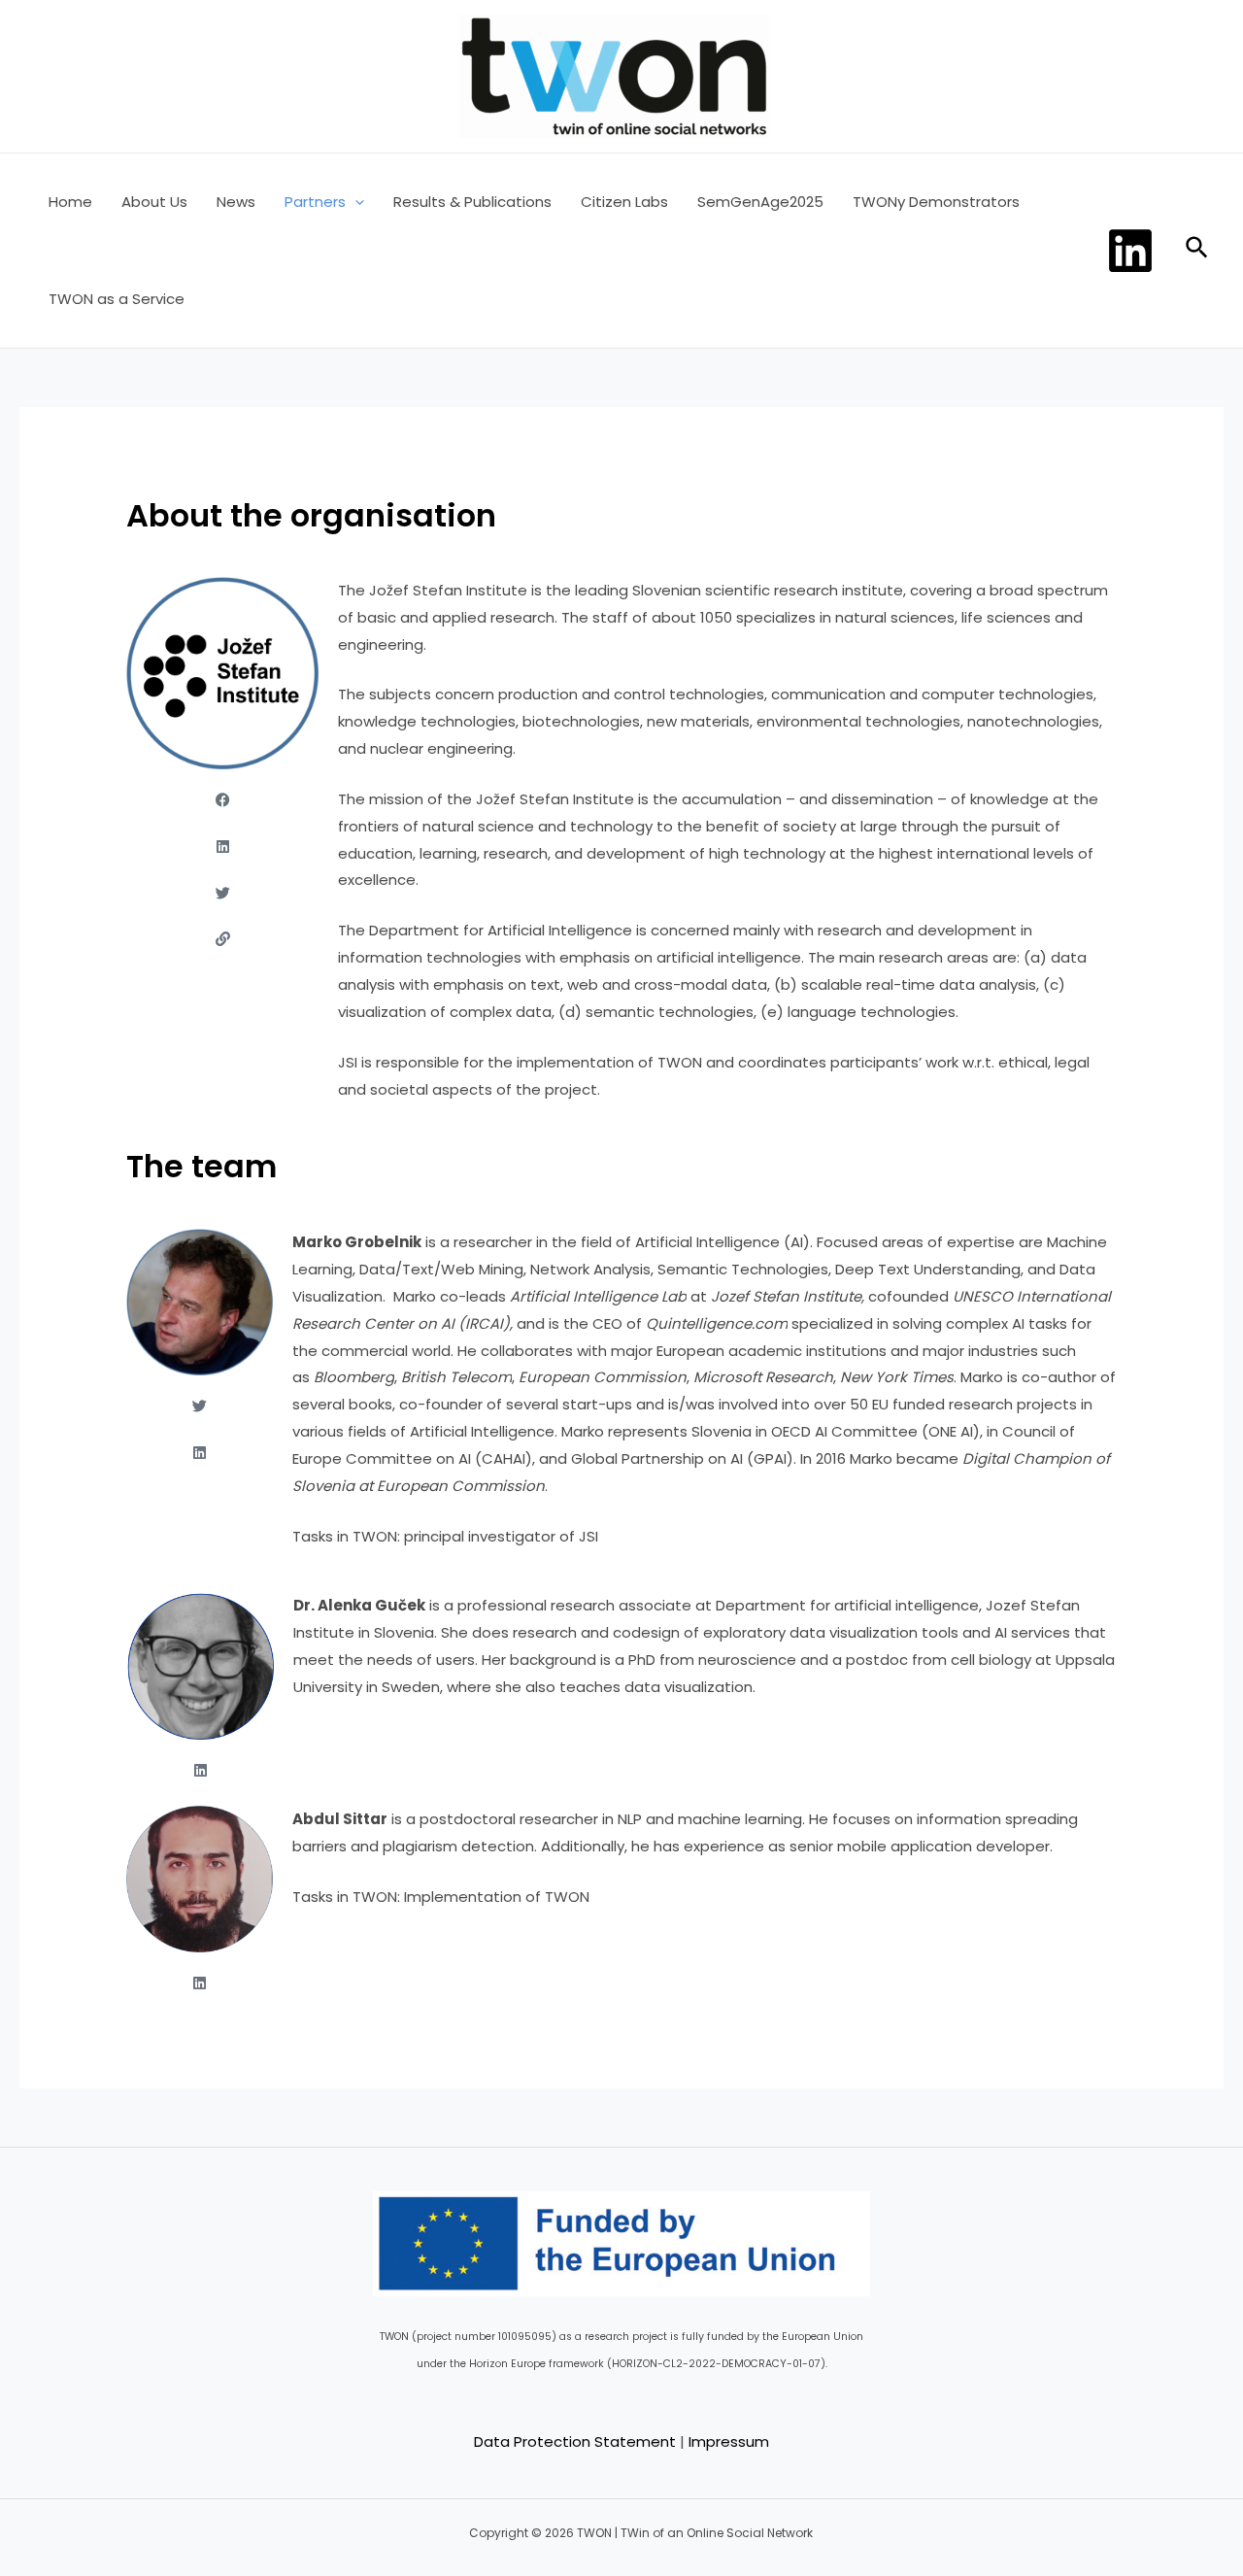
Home (70, 202)
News (236, 202)
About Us (154, 202)
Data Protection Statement (575, 2441)
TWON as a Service (117, 299)
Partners (315, 202)
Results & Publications (472, 202)
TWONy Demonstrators (936, 202)
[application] (355, 202)
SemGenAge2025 (760, 202)
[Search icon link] (1198, 251)
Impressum (729, 2441)
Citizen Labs (624, 202)
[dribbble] (1133, 251)
